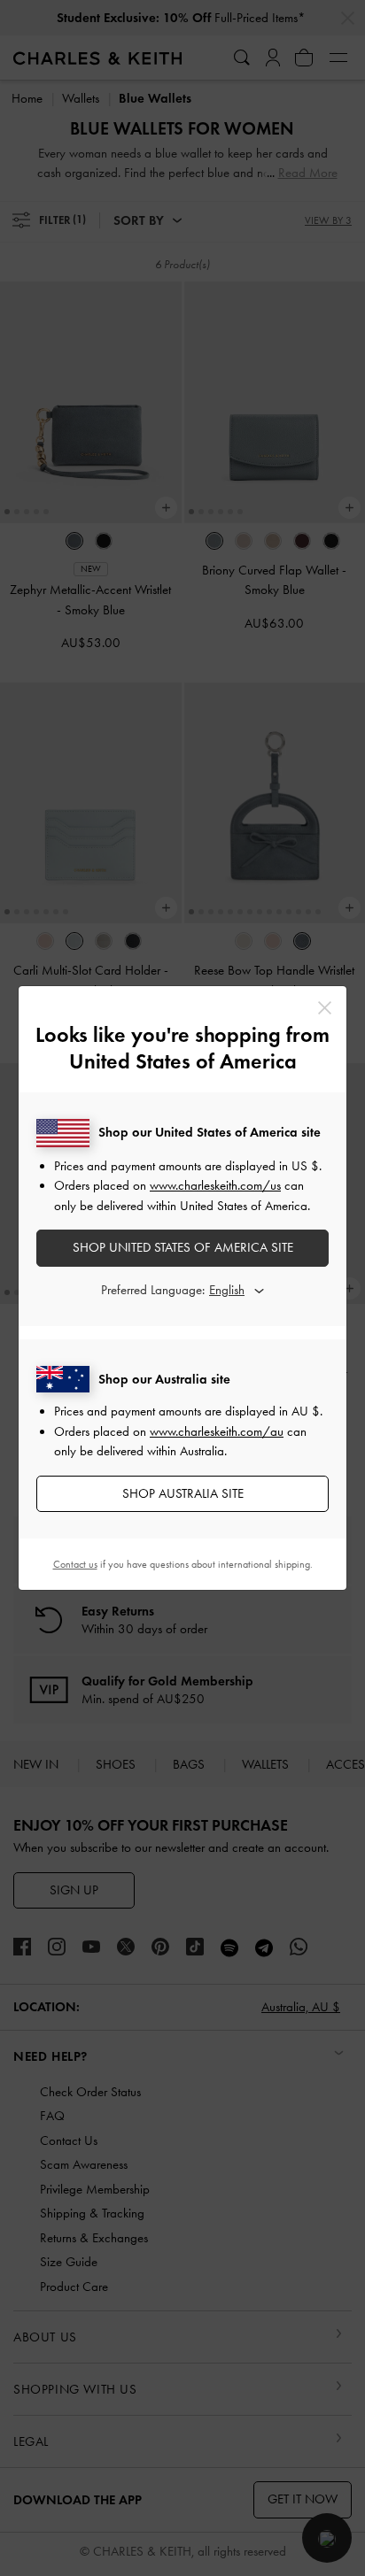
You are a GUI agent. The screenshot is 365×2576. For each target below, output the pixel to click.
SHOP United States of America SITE (183, 1247)
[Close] (325, 1008)
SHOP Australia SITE (183, 1493)
